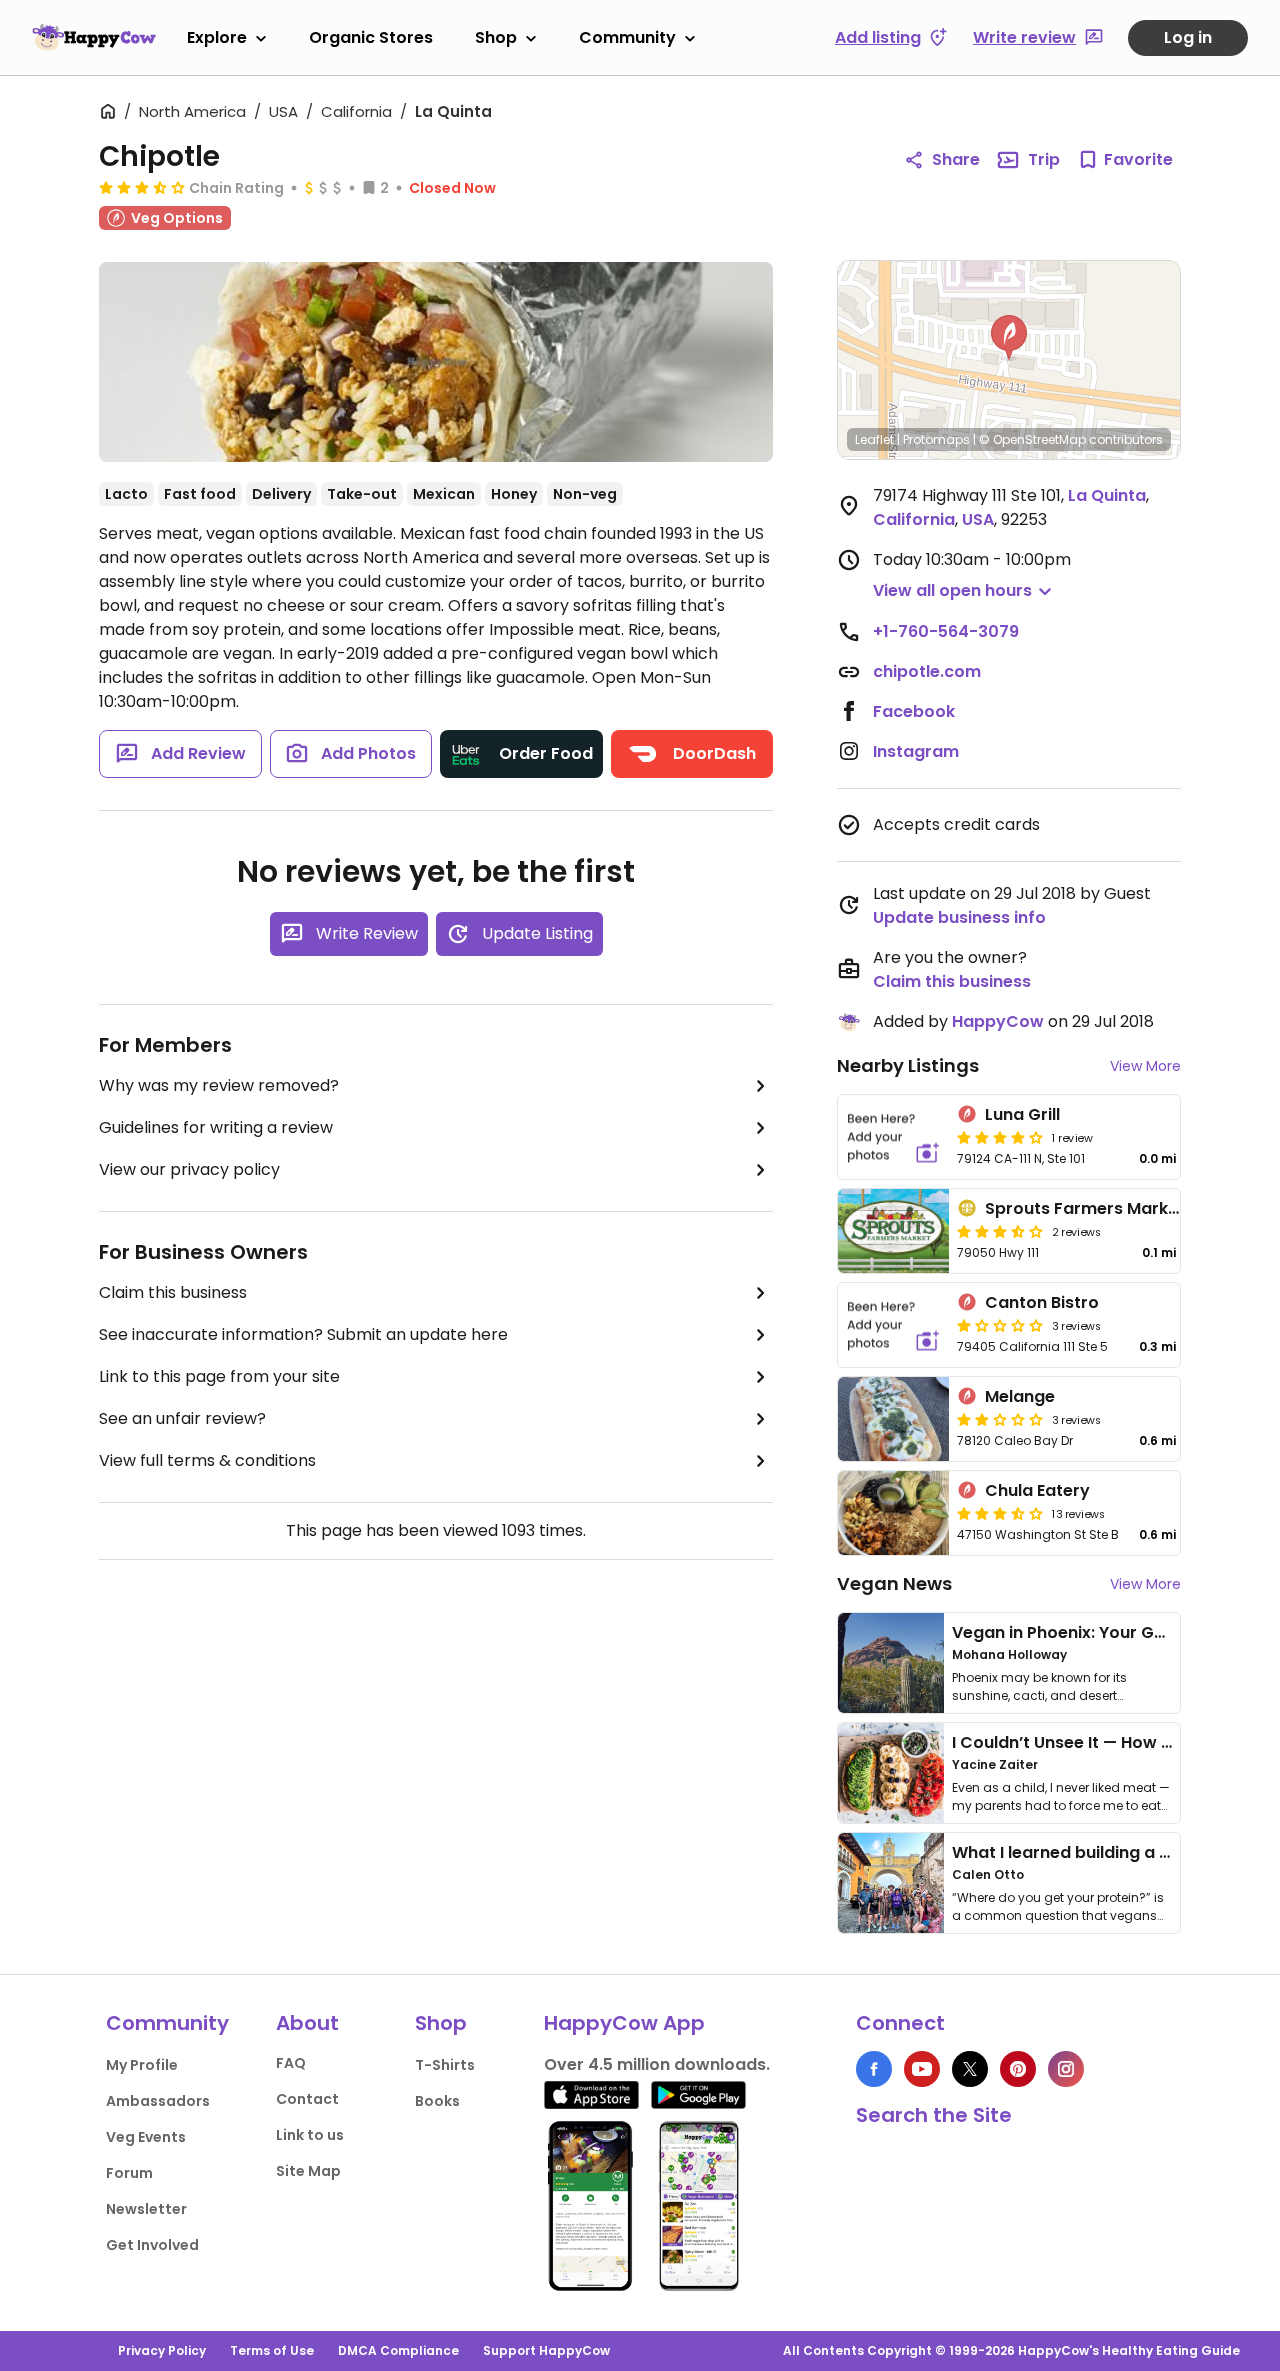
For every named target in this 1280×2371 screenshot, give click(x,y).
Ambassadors (158, 2101)
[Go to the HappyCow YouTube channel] (922, 2069)
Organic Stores (371, 37)
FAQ (291, 2063)
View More (1145, 1066)
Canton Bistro (1042, 1302)
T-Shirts (445, 2065)
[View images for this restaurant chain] (436, 362)
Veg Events (146, 2137)
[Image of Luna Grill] (893, 1137)
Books (437, 2101)
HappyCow (998, 1021)
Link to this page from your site (219, 1376)
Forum (129, 2173)
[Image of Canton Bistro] (893, 1325)
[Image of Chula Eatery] (893, 1513)
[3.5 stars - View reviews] (1000, 1231)
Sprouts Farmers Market (1085, 1208)
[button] (1009, 338)
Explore (217, 37)
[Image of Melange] (893, 1419)
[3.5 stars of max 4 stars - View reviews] (142, 187)
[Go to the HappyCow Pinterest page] (1018, 2069)
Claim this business (173, 1292)
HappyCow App (624, 2023)
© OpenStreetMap (1032, 439)
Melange (1020, 1396)
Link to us (310, 2135)
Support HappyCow (546, 2350)
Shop (496, 37)
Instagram (916, 751)
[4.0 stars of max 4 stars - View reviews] (1000, 1137)
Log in (1188, 37)
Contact (307, 2099)
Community (627, 37)
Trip (1044, 159)
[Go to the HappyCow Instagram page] (1066, 2069)
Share (956, 159)
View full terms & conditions (207, 1460)
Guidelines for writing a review (216, 1127)
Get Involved (152, 2245)
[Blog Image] (891, 1663)
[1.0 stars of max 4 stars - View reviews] (1000, 1325)
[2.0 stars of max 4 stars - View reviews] (1000, 1419)
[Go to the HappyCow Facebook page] (874, 2069)
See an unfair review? (182, 1418)
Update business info (959, 917)
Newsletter (146, 2209)
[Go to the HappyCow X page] (970, 2069)
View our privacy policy (189, 1169)
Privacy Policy (162, 2350)
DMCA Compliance (398, 2350)
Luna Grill (1022, 1114)
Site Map (308, 2171)
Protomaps (936, 439)
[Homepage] (94, 37)
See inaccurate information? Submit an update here (303, 1334)
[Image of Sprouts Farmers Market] (893, 1231)
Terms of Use (272, 2350)
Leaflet (874, 439)
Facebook (914, 711)
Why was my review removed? (219, 1085)
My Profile (142, 2065)
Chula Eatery (1037, 1490)
